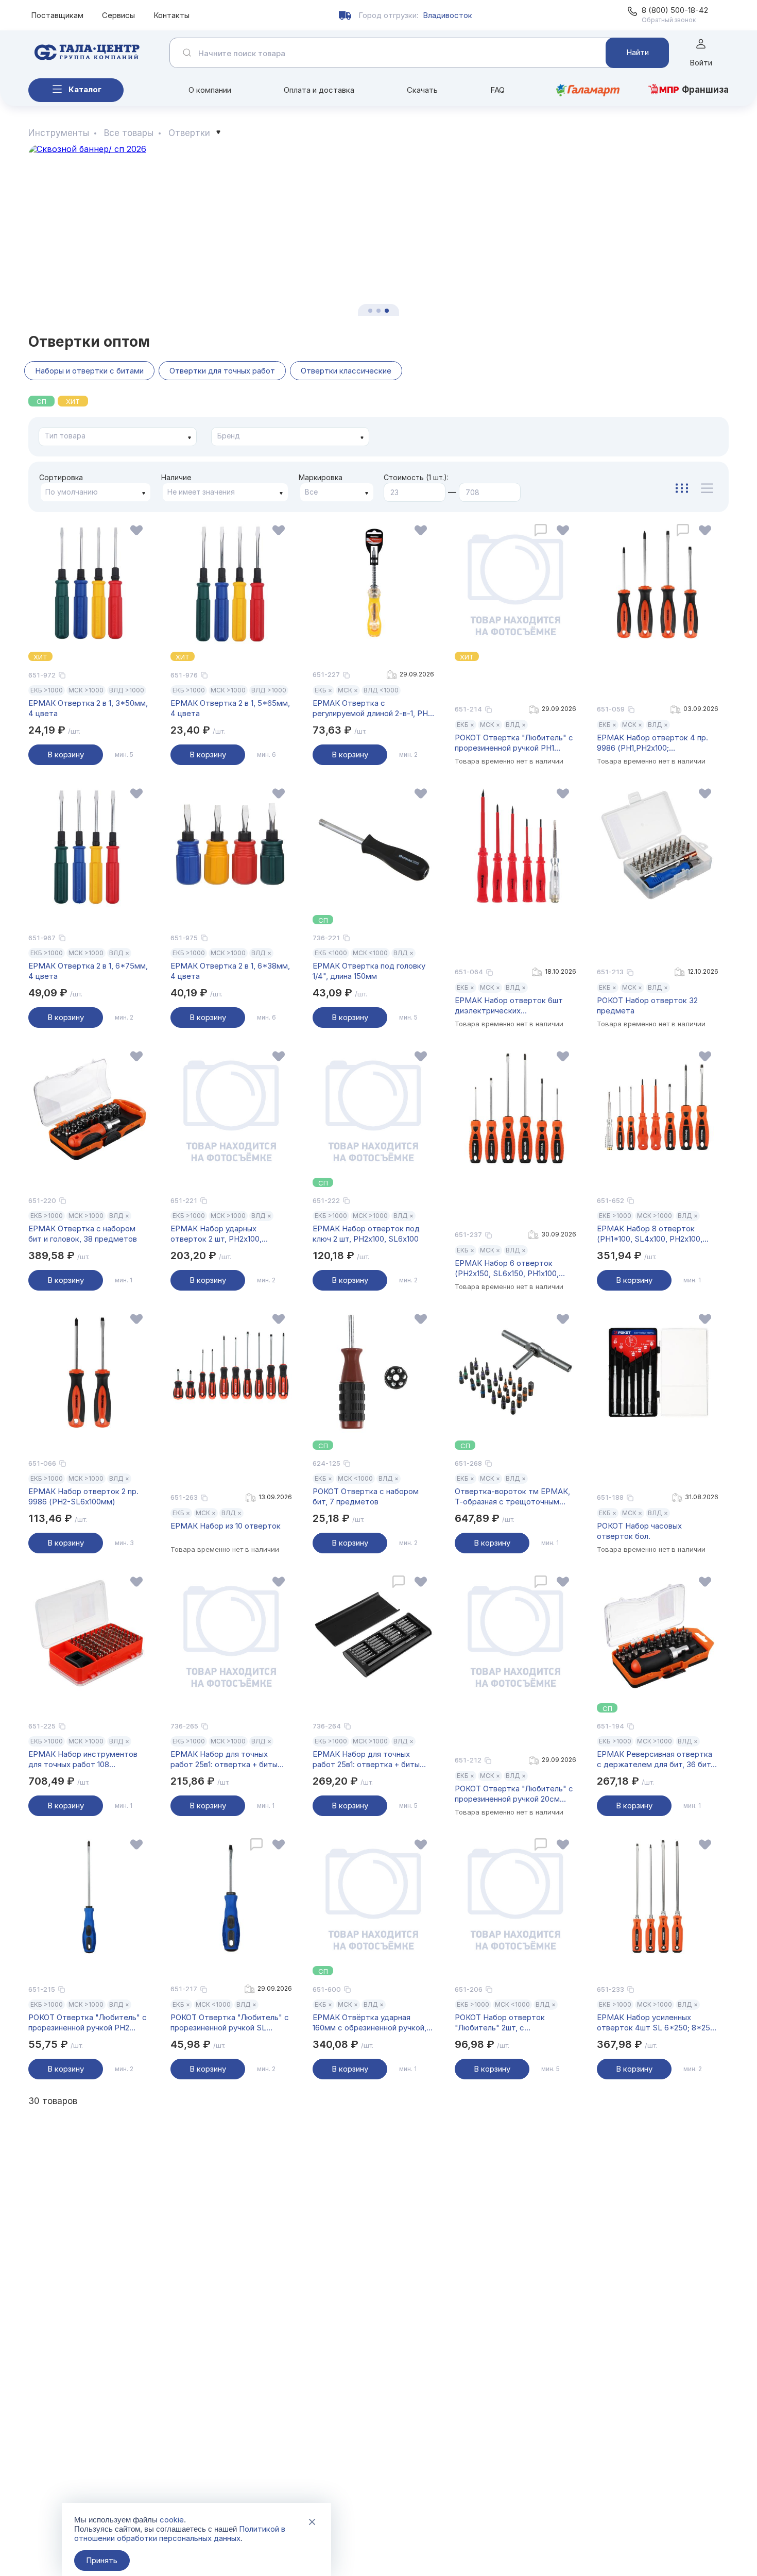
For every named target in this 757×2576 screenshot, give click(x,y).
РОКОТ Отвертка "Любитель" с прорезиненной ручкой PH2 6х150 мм (88, 2023)
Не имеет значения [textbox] (201, 492)
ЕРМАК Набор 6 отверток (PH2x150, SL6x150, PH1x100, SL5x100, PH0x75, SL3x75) (507, 1268)
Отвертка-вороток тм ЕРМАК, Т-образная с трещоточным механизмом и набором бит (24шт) (512, 1497)
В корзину (66, 755)
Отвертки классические (346, 371)
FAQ (497, 90)
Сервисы (118, 15)
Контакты (171, 15)
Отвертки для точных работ (222, 371)
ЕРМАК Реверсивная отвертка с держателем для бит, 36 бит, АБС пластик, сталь (655, 1759)
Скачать (422, 90)
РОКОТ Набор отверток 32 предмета (647, 1005)
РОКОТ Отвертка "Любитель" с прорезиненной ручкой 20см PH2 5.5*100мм (514, 1794)
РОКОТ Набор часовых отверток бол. (639, 1531)
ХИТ (73, 401)
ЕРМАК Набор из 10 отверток (226, 1526)
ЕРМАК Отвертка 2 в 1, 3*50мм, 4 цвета (88, 708)
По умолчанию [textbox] (72, 492)
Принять (102, 2560)
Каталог (85, 89)
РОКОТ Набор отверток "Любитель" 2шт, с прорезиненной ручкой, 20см (508, 2023)
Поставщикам (57, 15)
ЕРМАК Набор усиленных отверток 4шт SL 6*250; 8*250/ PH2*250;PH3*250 (657, 2023)
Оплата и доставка (319, 90)
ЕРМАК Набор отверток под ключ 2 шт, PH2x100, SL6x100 (366, 1234)
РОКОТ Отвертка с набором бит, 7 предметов (366, 1496)
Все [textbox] (311, 492)
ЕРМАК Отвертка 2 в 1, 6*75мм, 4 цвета (88, 971)
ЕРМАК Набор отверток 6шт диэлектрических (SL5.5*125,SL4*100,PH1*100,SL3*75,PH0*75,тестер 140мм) (515, 1006)
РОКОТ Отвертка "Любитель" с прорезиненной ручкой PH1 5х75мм (514, 743)
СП (41, 401)
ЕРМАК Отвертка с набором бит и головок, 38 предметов (83, 1234)
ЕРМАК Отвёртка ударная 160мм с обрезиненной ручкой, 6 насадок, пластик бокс (373, 2023)
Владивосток (448, 15)
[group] (378, 230)
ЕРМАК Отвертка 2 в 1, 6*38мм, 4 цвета (230, 971)
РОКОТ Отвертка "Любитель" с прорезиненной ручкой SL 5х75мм (230, 2023)
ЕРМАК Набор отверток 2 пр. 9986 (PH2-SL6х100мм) (83, 1496)
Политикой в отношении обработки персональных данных (180, 2533)
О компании (210, 90)
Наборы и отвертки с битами (89, 371)
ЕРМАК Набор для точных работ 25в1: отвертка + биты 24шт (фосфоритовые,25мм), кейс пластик (367, 1759)
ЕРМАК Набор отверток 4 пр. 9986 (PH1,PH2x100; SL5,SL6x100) (652, 743)
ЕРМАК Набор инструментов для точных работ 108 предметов (83, 1759)
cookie (172, 2520)
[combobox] (118, 437)
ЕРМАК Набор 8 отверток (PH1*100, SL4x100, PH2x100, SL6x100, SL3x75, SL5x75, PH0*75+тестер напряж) (650, 1234)
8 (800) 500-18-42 (675, 10)
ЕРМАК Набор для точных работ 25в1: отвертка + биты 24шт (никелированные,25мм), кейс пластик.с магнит (227, 1759)
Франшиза (705, 90)
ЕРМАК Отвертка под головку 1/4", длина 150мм (369, 971)
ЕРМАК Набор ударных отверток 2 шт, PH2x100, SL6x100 (216, 1234)
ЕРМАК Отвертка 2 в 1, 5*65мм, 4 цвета (230, 708)
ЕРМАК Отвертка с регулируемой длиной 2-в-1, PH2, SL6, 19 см (373, 708)
